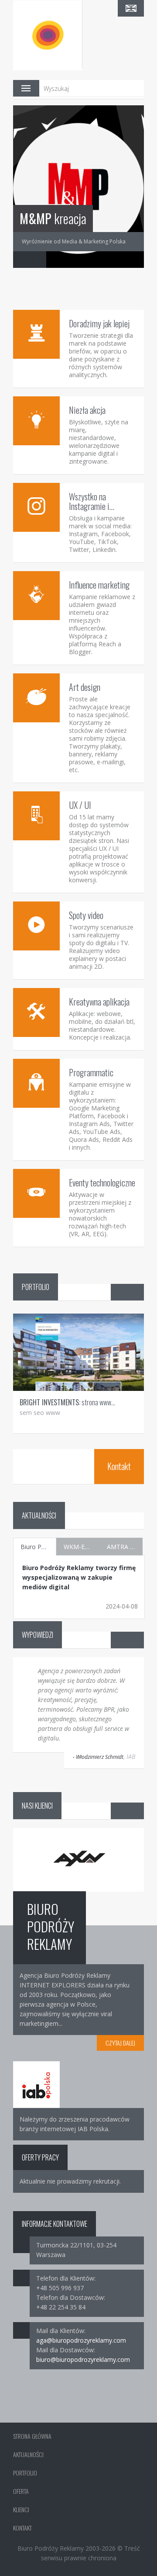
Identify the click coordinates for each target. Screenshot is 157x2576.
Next (38, 260)
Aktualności (28, 2454)
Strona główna (32, 2436)
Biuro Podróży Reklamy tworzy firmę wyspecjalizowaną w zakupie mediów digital (38, 1547)
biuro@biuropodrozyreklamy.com (83, 2359)
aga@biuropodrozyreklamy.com (81, 2340)
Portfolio (25, 2473)
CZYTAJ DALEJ (120, 2043)
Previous (21, 260)
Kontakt (119, 1466)
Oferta (21, 2491)
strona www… (67, 1402)
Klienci (21, 2509)
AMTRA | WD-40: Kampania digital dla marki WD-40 (125, 1547)
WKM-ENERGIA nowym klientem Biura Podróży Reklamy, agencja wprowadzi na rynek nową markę (82, 1547)
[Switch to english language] (131, 8)
